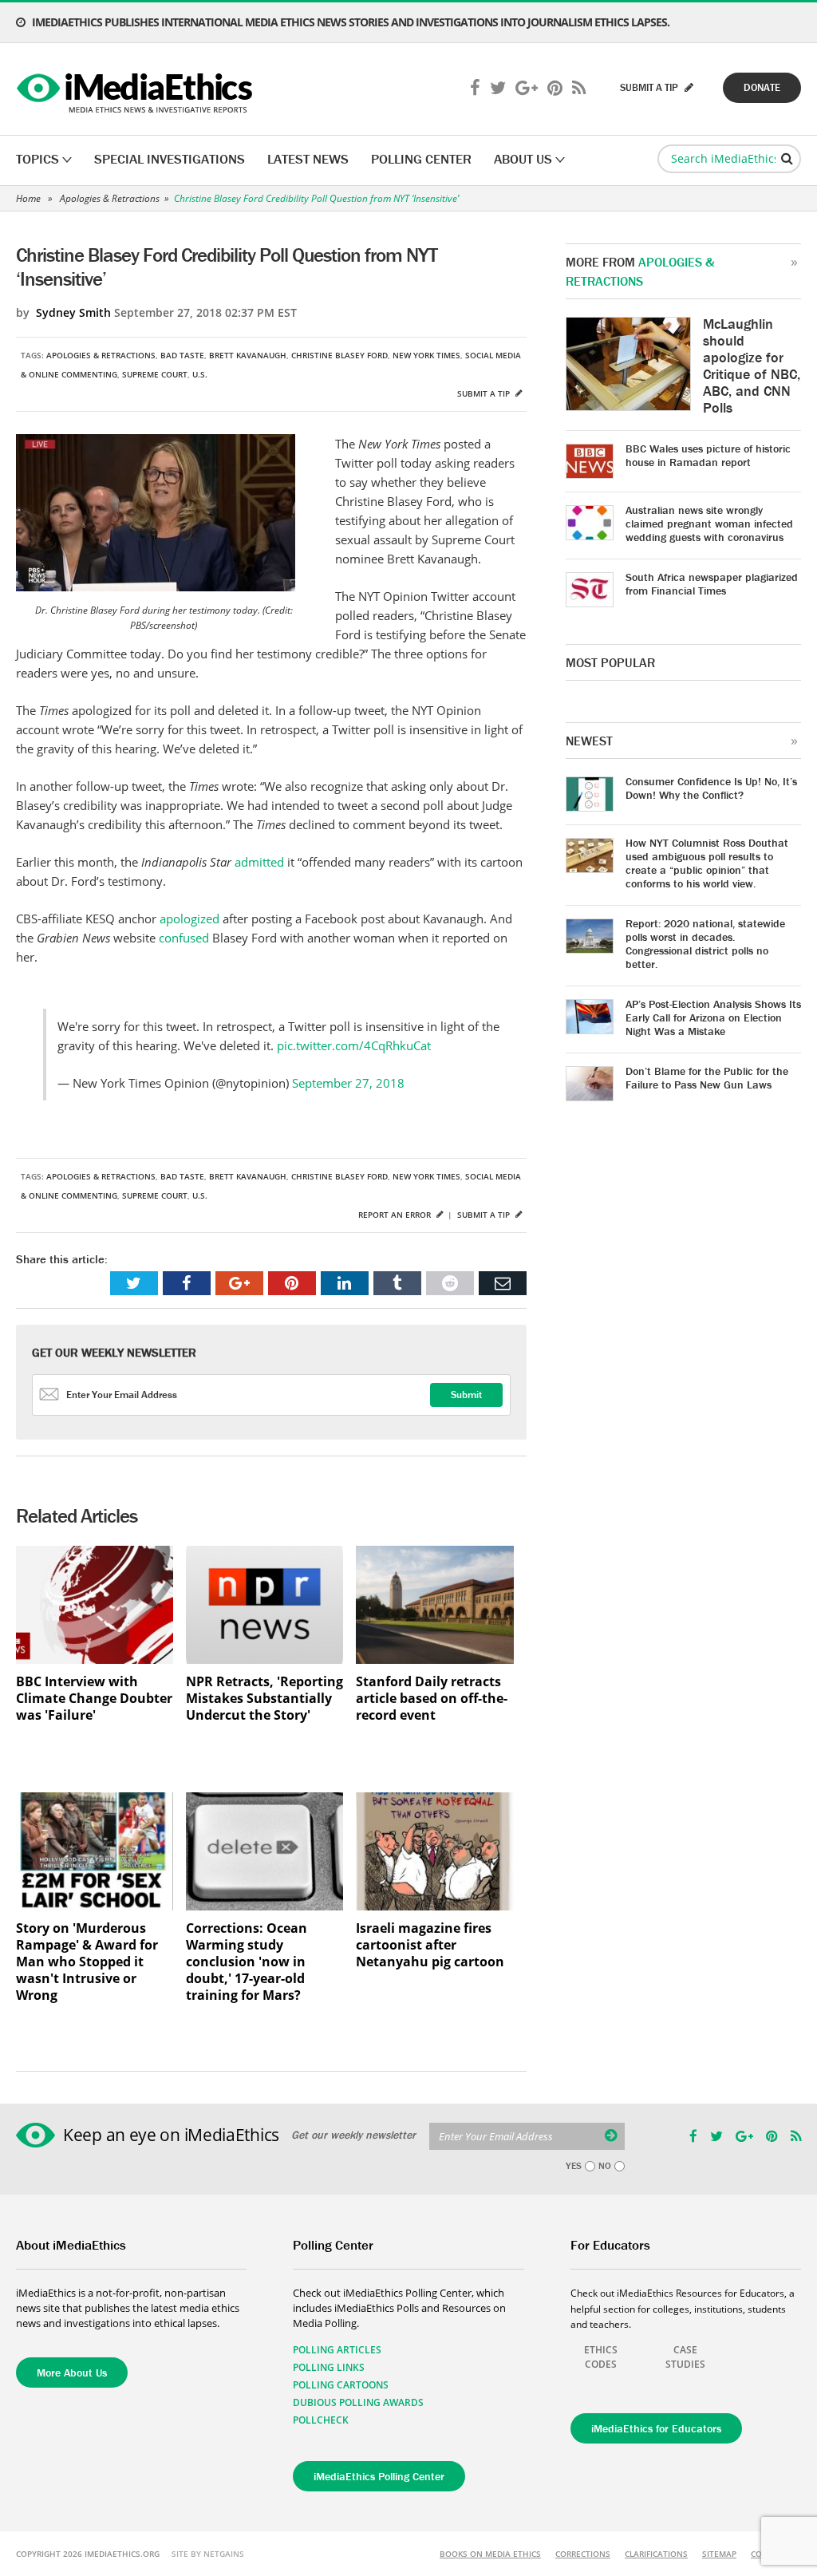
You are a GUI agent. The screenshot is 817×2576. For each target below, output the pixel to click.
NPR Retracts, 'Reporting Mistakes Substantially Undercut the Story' (264, 1699)
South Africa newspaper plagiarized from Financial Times (712, 584)
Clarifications (656, 2554)
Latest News (308, 159)
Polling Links (329, 2367)
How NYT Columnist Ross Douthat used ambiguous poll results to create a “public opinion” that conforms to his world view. (707, 863)
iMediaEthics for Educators (656, 2428)
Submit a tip (485, 393)
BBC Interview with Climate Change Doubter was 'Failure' (94, 1699)
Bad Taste (182, 355)
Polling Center (421, 159)
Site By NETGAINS (208, 2554)
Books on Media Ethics (490, 2554)
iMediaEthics (137, 89)
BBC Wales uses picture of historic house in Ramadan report (708, 455)
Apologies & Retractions (110, 198)
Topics (37, 159)
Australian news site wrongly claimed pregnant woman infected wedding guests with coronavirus (709, 523)
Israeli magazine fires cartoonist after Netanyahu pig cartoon (430, 1945)
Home (28, 198)
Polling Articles (337, 2350)
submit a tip (650, 87)
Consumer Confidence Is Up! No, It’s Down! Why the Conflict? (711, 788)
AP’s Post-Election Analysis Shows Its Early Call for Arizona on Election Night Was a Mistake (713, 1017)
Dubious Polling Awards (358, 2402)
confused (184, 938)
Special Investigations (170, 159)
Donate (762, 87)
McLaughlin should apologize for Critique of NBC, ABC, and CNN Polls (752, 365)
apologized (189, 919)
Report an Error (396, 1215)
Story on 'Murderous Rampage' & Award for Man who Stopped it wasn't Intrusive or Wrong (87, 1962)
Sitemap (719, 2554)
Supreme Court (155, 374)
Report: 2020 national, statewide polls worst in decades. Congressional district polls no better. (705, 944)
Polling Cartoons (341, 2385)
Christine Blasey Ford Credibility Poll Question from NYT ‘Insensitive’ (316, 198)
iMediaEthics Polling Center (379, 2476)
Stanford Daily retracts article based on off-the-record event (432, 1699)
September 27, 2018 (348, 1083)
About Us (523, 159)
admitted (259, 862)
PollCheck (321, 2420)
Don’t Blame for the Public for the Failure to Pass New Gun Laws (707, 1078)
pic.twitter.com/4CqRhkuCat (354, 1045)
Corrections (583, 2554)
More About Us (72, 2373)
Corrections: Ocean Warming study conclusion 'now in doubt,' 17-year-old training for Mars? (247, 1962)
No (605, 2166)
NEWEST (589, 741)
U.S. (200, 374)
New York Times (426, 355)
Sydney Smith (73, 312)
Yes (574, 2166)
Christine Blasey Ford (339, 355)
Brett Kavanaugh (248, 355)
